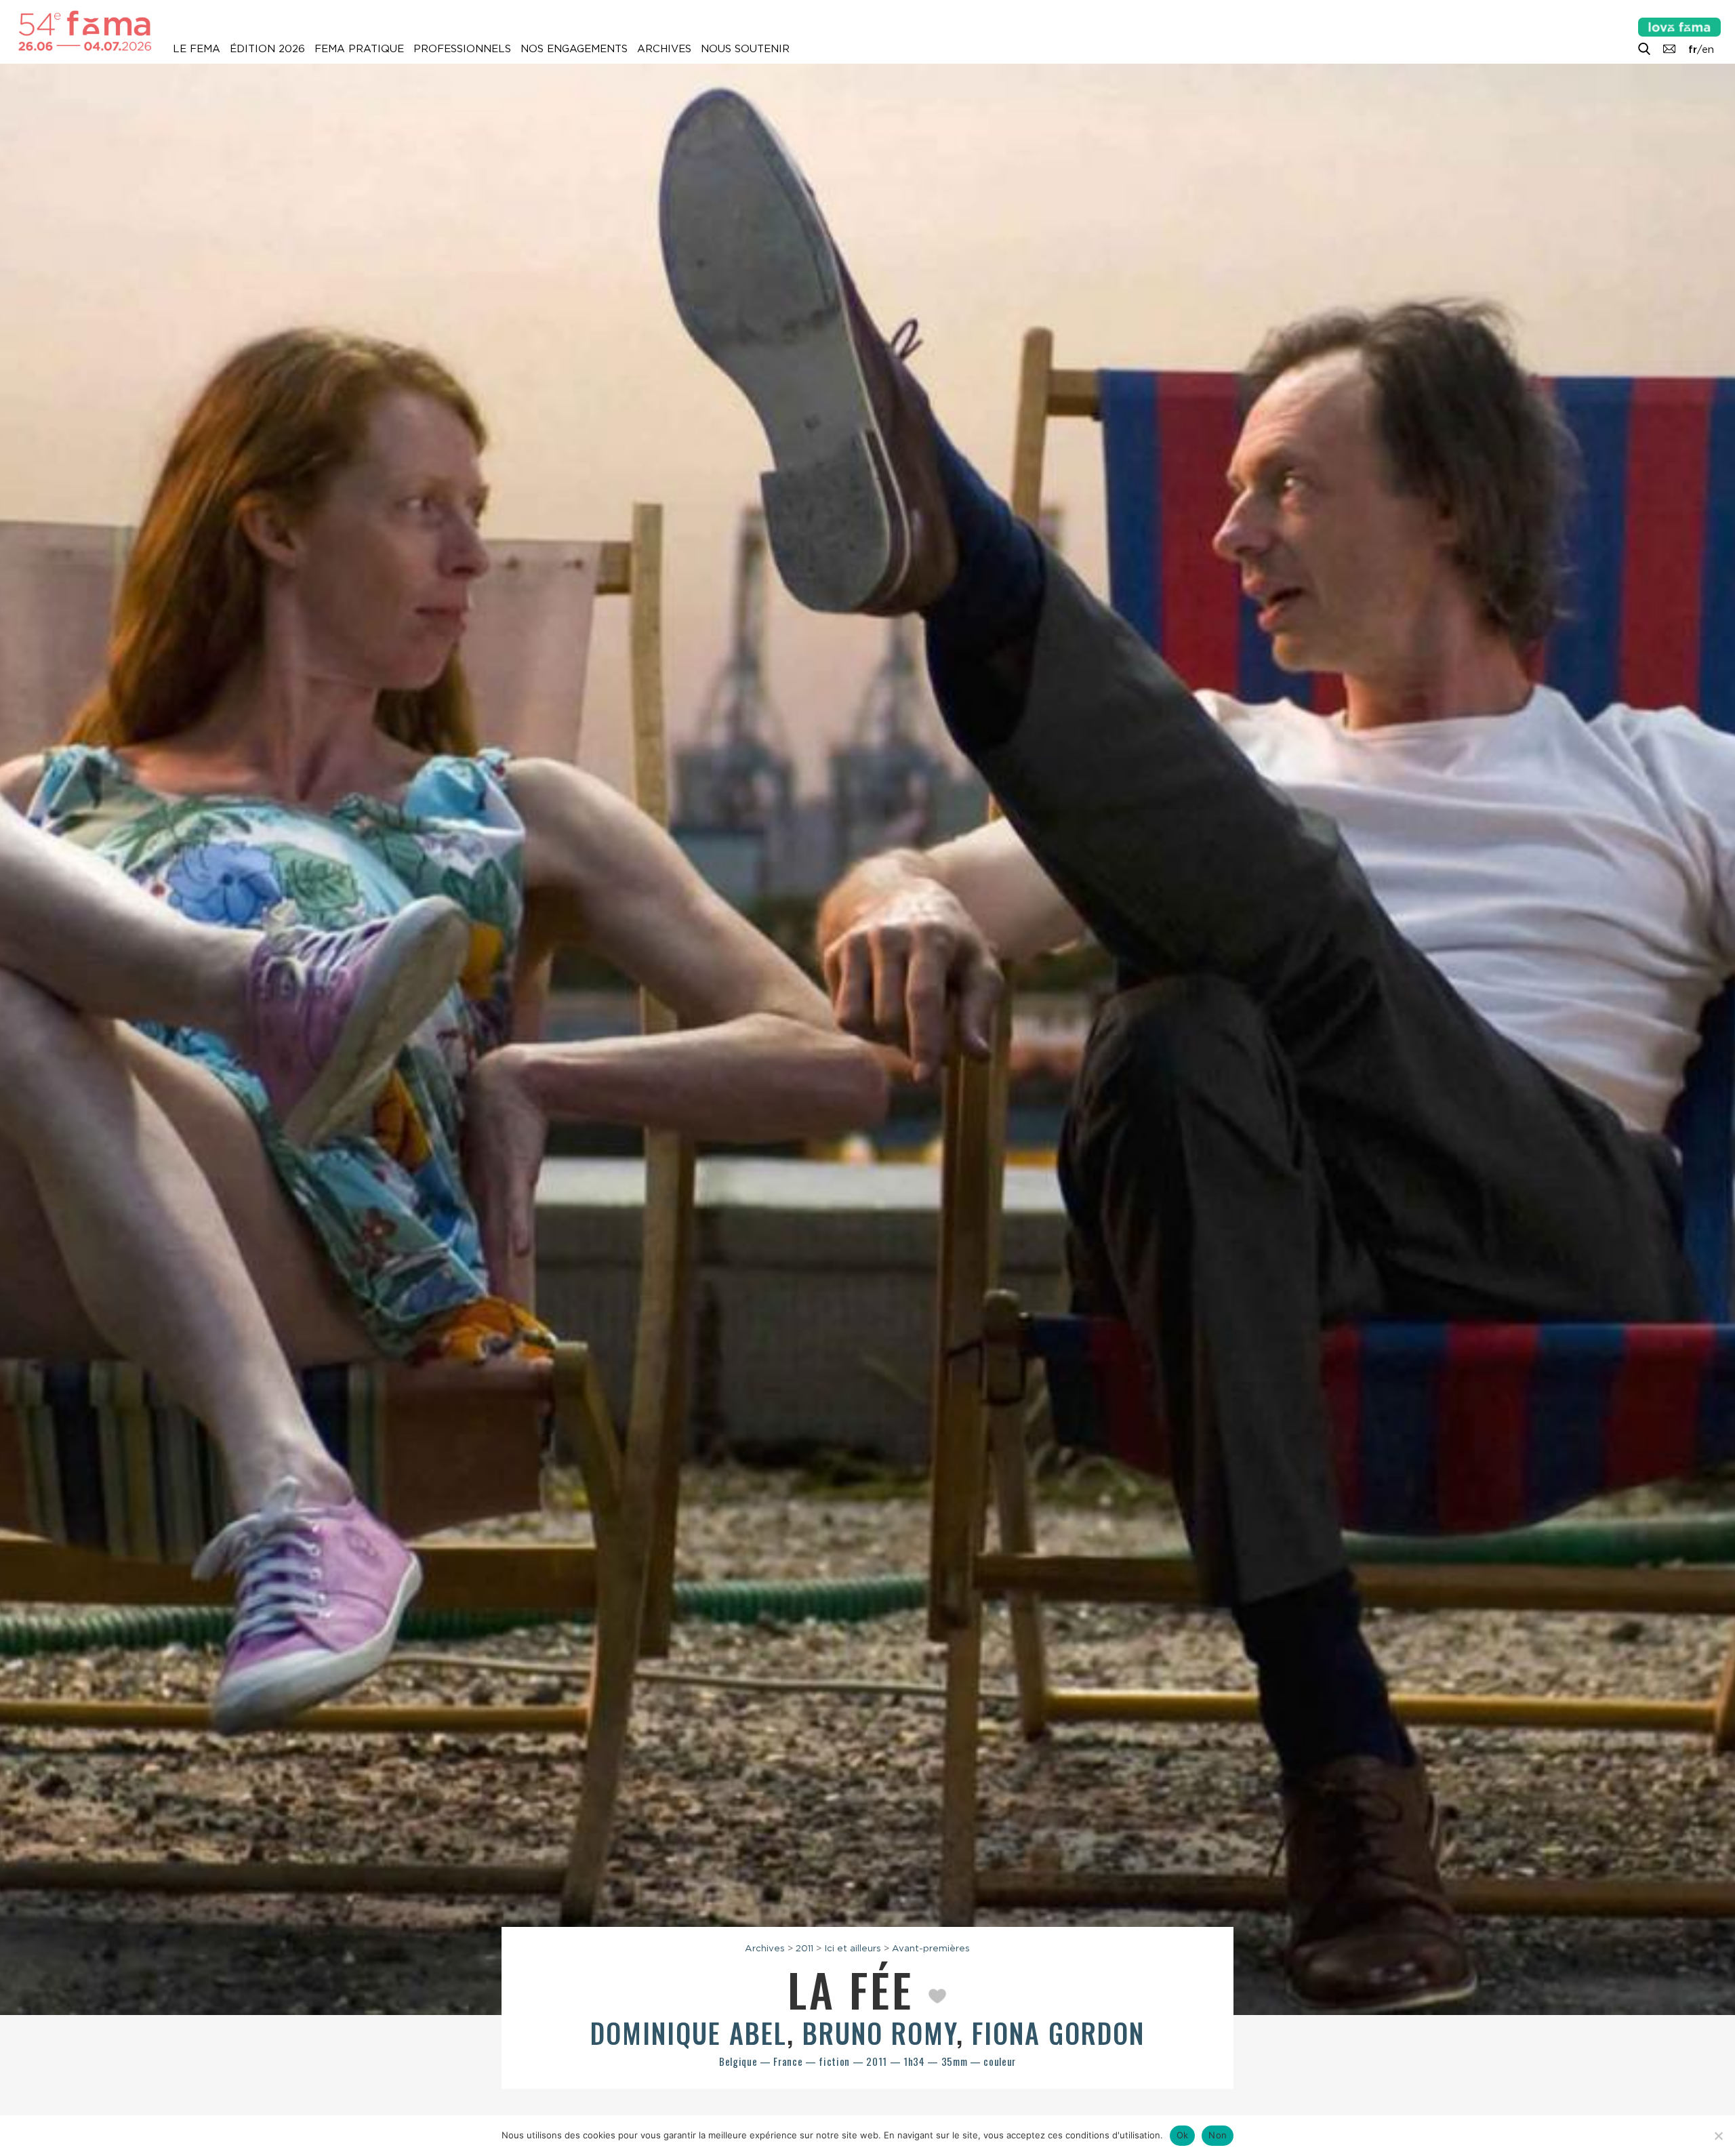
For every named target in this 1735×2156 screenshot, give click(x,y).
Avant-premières (931, 1948)
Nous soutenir (745, 49)
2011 (804, 1948)
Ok (1183, 2135)
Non (1218, 2135)
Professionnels (462, 49)
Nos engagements (574, 49)
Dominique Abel (689, 2033)
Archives (664, 49)
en (1708, 49)
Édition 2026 (267, 49)
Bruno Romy (879, 2033)
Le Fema (197, 49)
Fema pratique (359, 49)
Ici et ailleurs (853, 1948)
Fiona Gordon (1058, 2033)
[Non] (1718, 2136)
